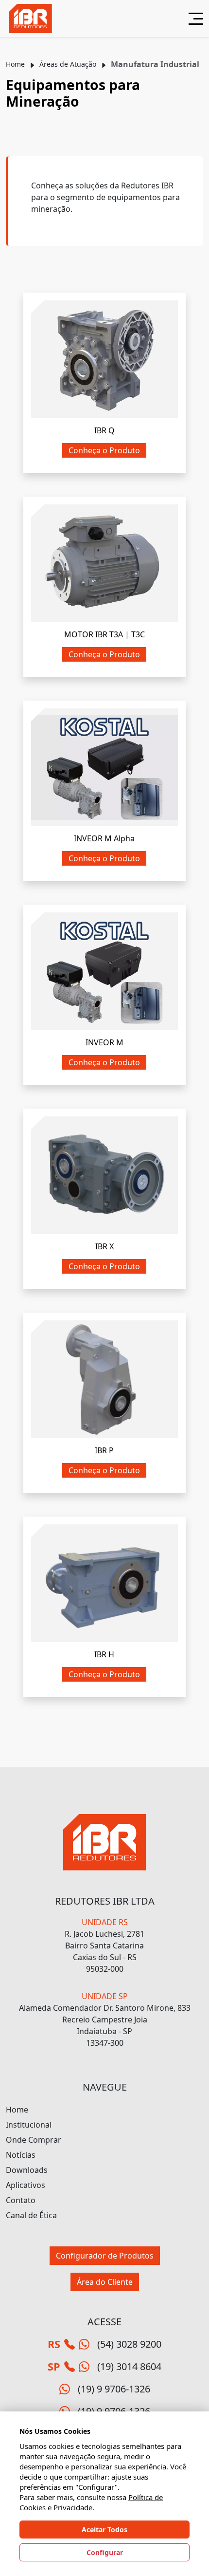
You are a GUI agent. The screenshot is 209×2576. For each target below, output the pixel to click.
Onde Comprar (34, 2140)
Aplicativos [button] (26, 2185)
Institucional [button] (29, 2125)
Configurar (105, 2552)
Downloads (27, 2170)
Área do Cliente (105, 2282)
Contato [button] (21, 2200)
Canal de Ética (31, 2215)
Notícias (21, 2155)
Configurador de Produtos (105, 2256)
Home (15, 64)
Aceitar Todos (104, 2530)
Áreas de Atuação (68, 64)
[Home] (30, 19)
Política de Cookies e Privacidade (91, 2502)
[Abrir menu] (192, 19)
